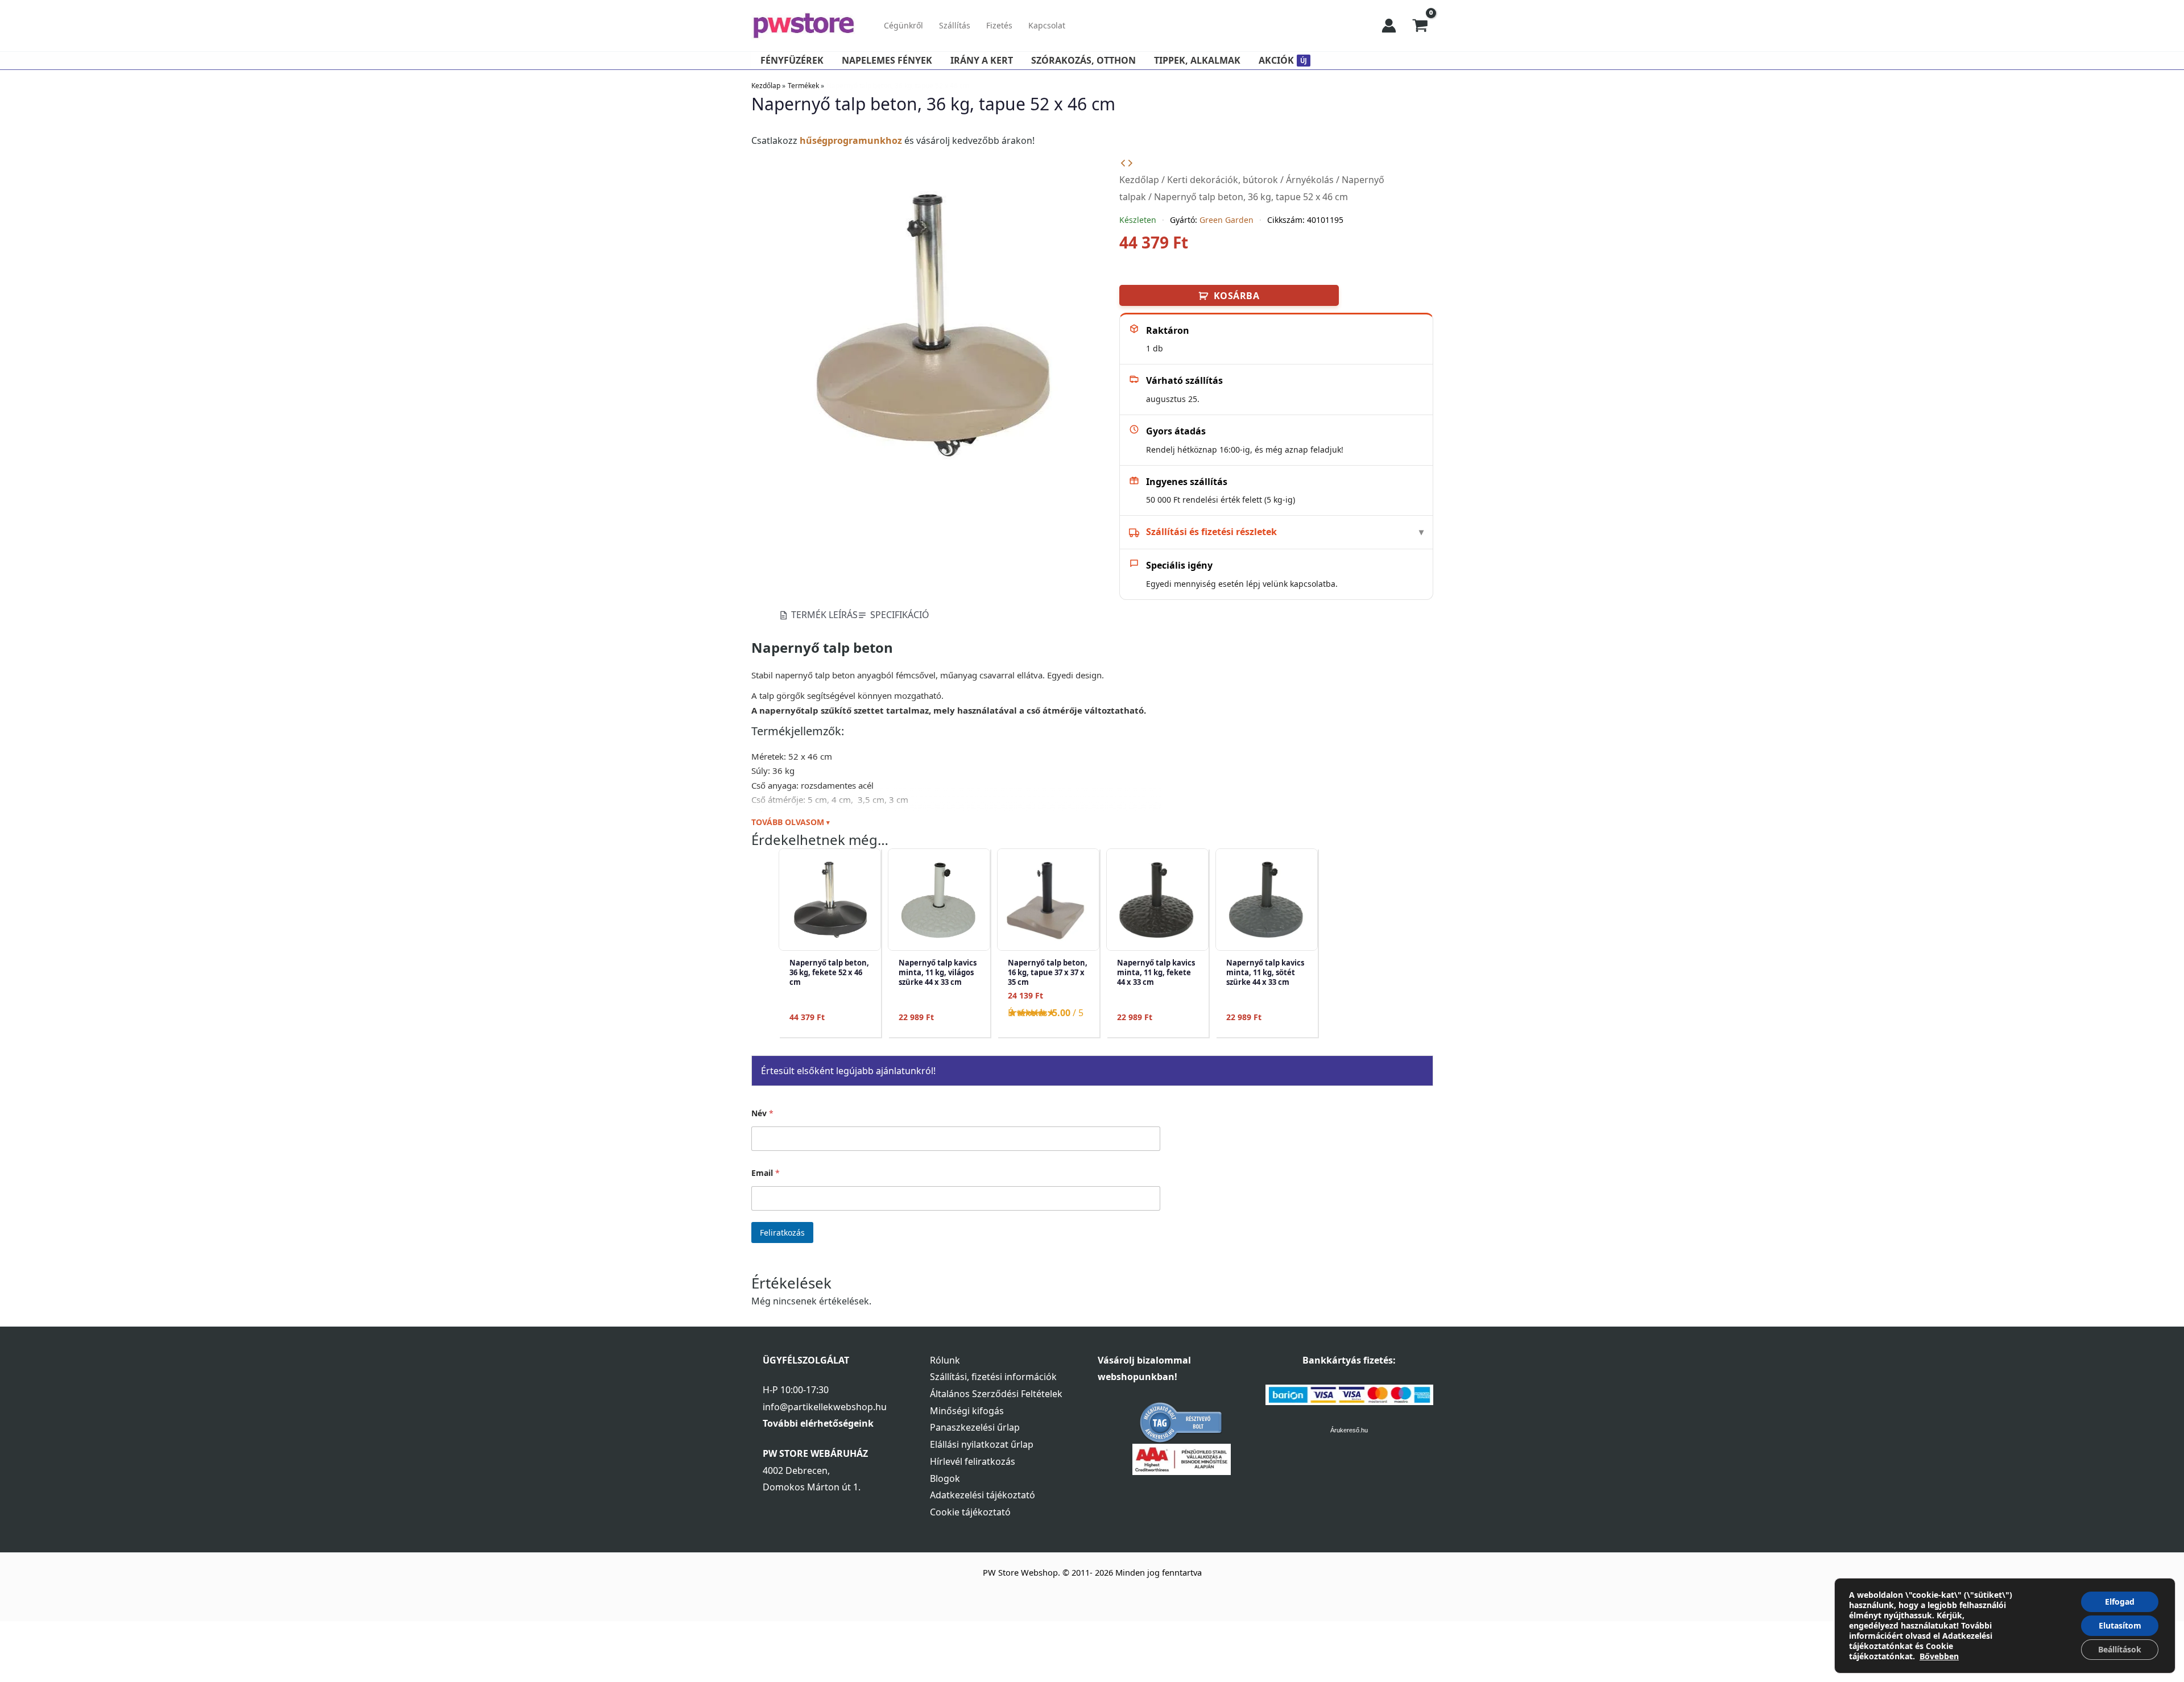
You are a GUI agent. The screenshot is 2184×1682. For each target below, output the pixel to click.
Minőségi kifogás (967, 1411)
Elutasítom (2120, 1625)
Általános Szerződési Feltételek (996, 1394)
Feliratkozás (782, 1232)
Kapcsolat (1047, 25)
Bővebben (1939, 1656)
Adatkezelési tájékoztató (983, 1495)
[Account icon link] (1389, 26)
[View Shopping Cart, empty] (1420, 26)
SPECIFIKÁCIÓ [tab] (900, 615)
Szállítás (955, 25)
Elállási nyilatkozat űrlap (982, 1444)
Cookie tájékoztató (970, 1512)
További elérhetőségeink (818, 1423)
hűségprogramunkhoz (851, 140)
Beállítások (2120, 1649)
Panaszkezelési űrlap (975, 1427)
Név (762, 1113)
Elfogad (2120, 1602)
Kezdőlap (1139, 180)
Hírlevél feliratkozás (973, 1461)
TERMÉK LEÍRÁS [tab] (824, 615)
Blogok (945, 1478)
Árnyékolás (1310, 180)
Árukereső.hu (1349, 1430)
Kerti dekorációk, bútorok (1223, 180)
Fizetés (999, 25)
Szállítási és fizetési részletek (1211, 532)
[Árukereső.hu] (1181, 1422)
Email (766, 1173)
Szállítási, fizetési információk (993, 1377)
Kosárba (1237, 296)
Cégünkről (903, 25)
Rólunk (945, 1360)
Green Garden (1227, 220)
